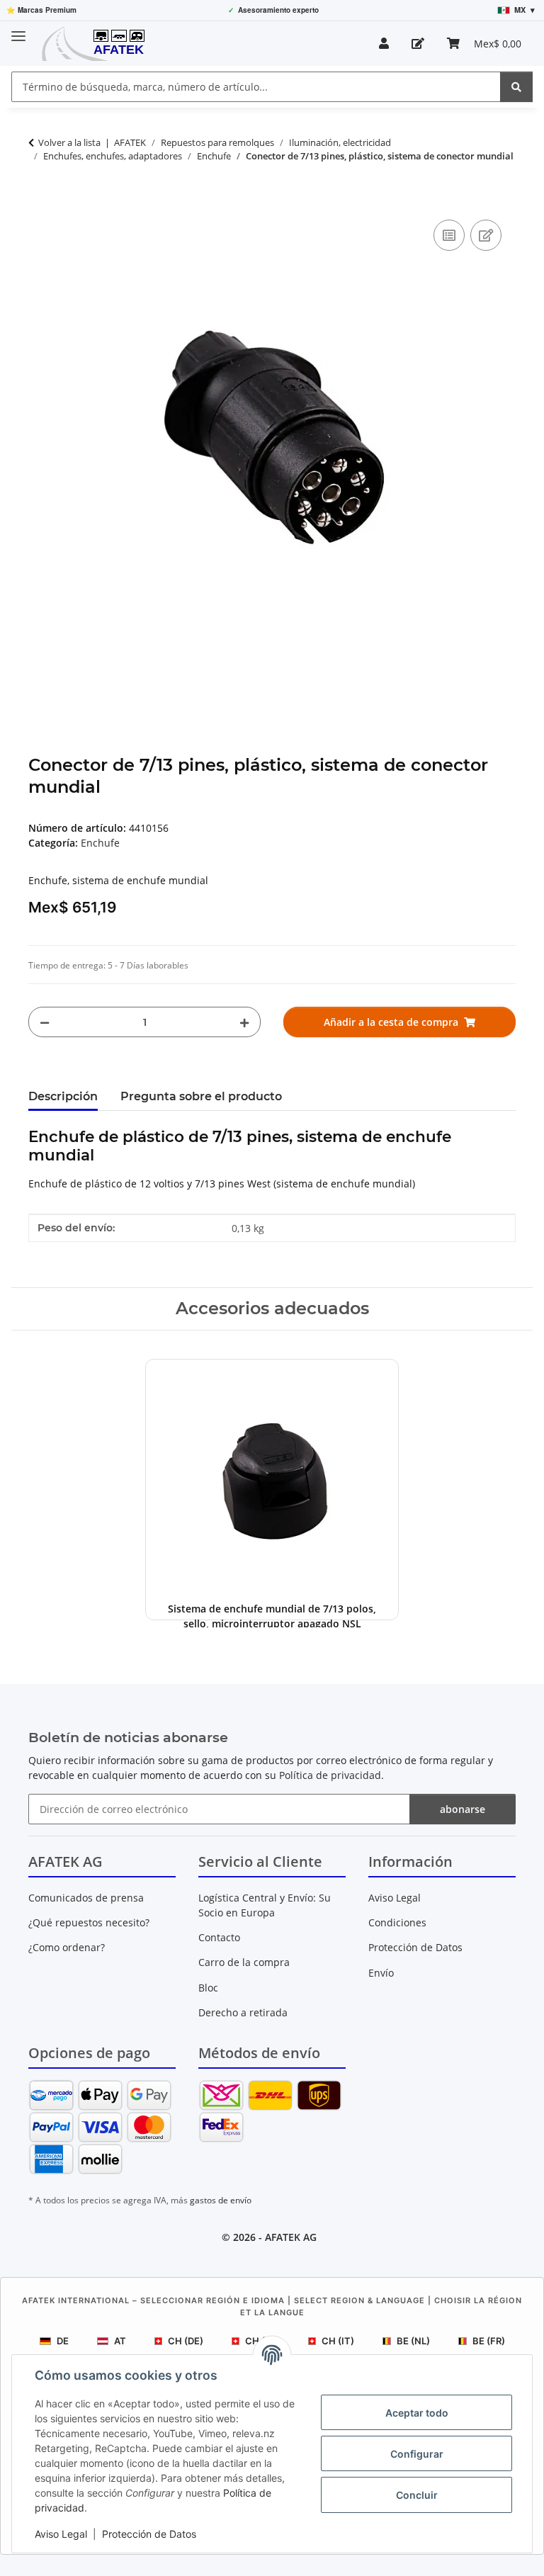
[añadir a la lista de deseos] (486, 235)
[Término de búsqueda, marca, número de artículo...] (516, 87)
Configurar (417, 2454)
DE (63, 2341)
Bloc (208, 1988)
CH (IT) (338, 2341)
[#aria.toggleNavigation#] (18, 30)
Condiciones (397, 1922)
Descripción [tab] (63, 1096)
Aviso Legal (61, 2534)
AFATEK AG (291, 2237)
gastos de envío (221, 2200)
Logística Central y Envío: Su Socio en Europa (265, 1905)
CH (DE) (186, 2341)
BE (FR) (489, 2341)
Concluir (417, 2495)
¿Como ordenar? (67, 1947)
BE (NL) (413, 2341)
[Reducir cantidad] (45, 1022)
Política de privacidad (330, 1775)
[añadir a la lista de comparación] (449, 235)
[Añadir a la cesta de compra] (40, 200)
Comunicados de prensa (86, 1898)
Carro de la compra (244, 1962)
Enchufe (100, 843)
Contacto (219, 1937)
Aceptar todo (417, 2413)
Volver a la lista (69, 142)
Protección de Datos (149, 2534)
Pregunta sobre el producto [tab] (201, 1096)
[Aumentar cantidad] (244, 1022)
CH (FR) (262, 2341)
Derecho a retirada (243, 2012)
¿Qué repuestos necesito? (89, 1922)
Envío (381, 1973)
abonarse (463, 1809)
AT (120, 2341)
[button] (384, 43)
